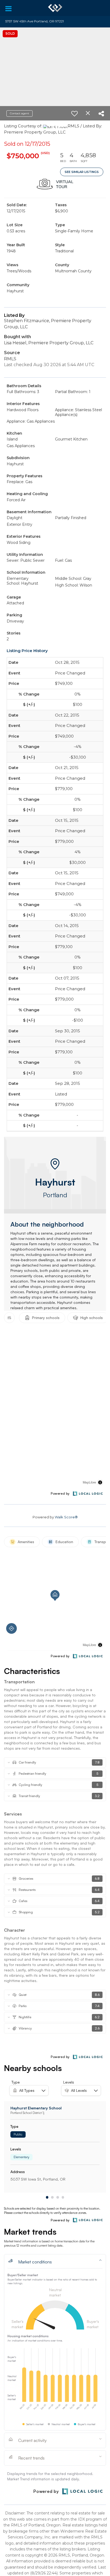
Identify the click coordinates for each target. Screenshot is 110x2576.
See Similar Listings (82, 172)
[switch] (74, 114)
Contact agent (19, 113)
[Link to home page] (55, 8)
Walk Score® (66, 1517)
